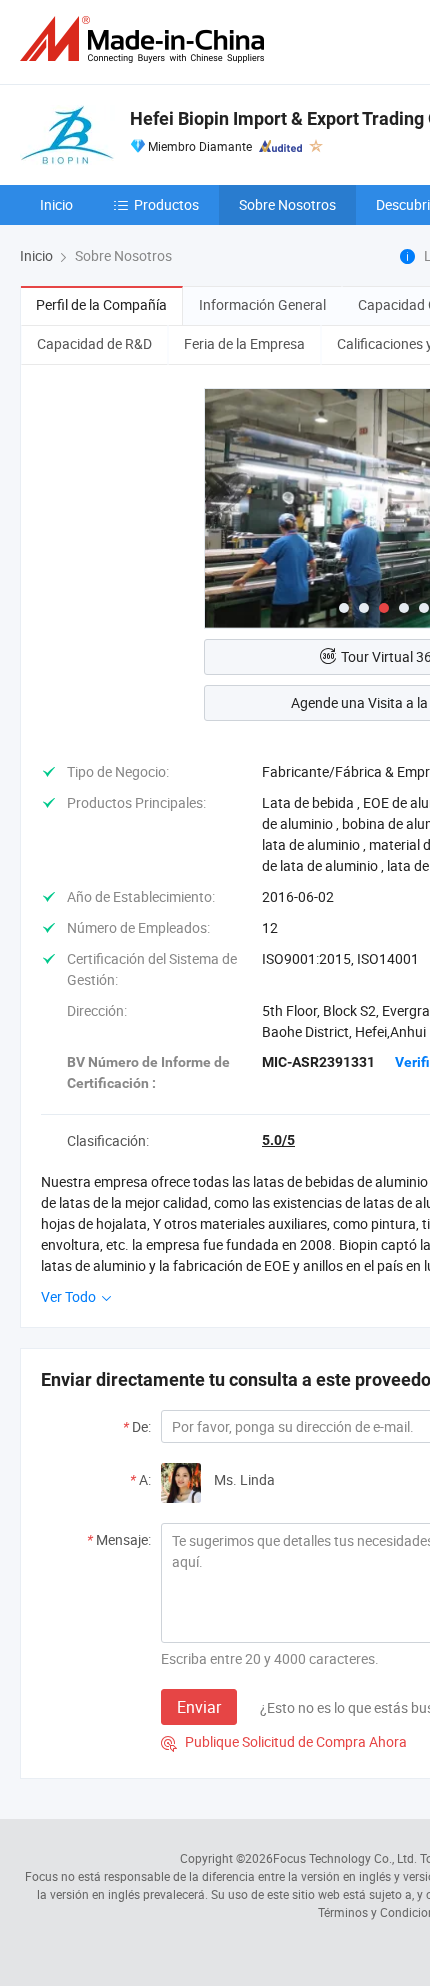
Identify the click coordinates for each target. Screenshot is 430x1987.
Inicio (56, 204)
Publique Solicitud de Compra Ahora (284, 1741)
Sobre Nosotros (287, 204)
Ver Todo (70, 1296)
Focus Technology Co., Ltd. (345, 1858)
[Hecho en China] (146, 39)
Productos (166, 204)
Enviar (199, 1707)
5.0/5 (278, 1140)
